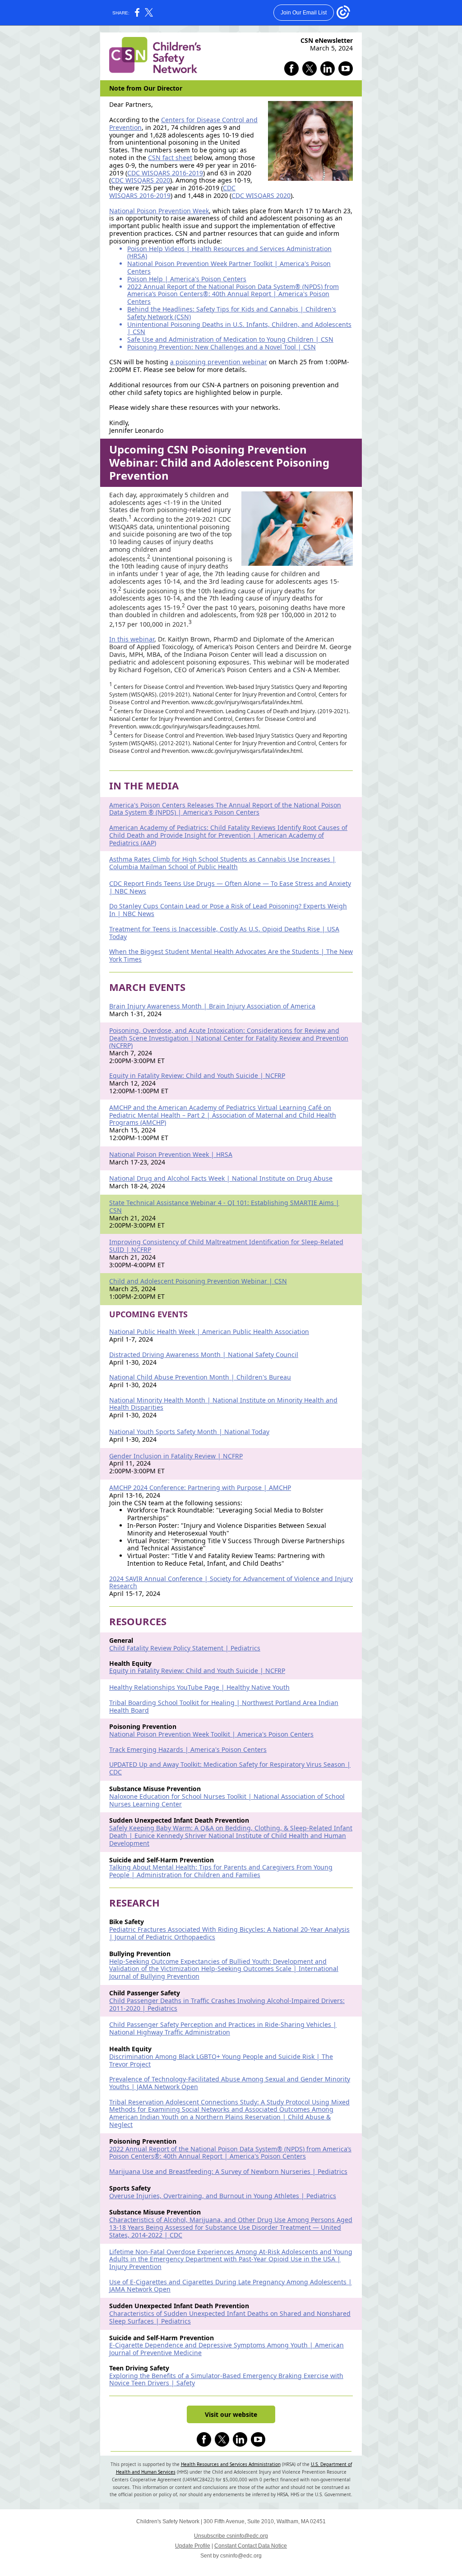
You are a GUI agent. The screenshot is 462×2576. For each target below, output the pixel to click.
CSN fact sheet (170, 158)
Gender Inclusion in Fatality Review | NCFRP (176, 1456)
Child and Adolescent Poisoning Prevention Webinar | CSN (198, 1281)
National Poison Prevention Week (159, 211)
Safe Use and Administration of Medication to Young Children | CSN (230, 339)
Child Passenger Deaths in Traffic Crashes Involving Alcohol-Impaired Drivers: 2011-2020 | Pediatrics (227, 2004)
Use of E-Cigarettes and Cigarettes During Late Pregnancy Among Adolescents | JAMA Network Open (231, 2286)
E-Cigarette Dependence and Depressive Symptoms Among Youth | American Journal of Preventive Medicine (226, 2349)
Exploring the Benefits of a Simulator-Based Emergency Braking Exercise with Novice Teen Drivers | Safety (226, 2379)
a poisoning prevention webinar (219, 362)
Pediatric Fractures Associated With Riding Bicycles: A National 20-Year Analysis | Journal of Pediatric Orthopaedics (229, 1933)
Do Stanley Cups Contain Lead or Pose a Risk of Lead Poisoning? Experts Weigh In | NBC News (228, 910)
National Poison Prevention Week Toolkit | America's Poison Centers (211, 1734)
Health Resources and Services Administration (231, 2464)
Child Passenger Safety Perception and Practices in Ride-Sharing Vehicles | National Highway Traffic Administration (223, 2028)
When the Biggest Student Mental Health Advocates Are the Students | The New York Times (231, 955)
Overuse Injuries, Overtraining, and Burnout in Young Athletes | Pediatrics (223, 2196)
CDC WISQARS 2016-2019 (165, 173)
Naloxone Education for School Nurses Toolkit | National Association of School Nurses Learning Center (227, 1800)
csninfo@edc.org (241, 2556)
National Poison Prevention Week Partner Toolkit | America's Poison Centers (229, 267)
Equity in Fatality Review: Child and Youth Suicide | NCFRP (197, 1075)
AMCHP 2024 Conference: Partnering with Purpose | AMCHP (200, 1487)
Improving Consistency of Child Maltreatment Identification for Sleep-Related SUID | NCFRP (226, 1246)
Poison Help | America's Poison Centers (187, 279)
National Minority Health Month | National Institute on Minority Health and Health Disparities (223, 1404)
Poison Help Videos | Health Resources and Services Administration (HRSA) (229, 252)
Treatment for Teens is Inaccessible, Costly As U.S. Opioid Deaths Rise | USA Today (224, 933)
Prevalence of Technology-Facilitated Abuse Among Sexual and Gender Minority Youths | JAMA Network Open (230, 2083)
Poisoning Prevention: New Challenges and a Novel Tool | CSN (222, 347)
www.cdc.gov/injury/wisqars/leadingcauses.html (199, 727)
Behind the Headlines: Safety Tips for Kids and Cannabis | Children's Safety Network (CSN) (232, 313)
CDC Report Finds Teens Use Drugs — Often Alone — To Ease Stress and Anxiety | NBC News (230, 887)
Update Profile (193, 2546)
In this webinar (132, 639)
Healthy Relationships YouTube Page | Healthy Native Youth (199, 1687)
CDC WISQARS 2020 (141, 180)
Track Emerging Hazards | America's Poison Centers (188, 1749)
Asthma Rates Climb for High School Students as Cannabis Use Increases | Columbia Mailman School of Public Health (222, 863)
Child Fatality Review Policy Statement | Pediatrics (185, 1648)
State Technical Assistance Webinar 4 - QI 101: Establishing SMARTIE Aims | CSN (224, 1206)
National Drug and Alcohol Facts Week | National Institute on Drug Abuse (221, 1178)
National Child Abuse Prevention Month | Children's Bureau (200, 1377)
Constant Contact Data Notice (251, 2546)
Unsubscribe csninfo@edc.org (231, 2536)
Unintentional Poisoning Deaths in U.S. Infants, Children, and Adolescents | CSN (239, 328)
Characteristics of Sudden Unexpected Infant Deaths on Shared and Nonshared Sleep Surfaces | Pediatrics (230, 2317)
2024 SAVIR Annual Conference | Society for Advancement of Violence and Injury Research (231, 1582)
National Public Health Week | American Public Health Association (209, 1332)
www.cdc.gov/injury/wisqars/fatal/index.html (247, 702)
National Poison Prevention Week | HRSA (171, 1154)
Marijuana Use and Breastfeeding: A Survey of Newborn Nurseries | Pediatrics (228, 2171)
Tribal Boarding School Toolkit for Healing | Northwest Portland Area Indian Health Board (224, 1706)
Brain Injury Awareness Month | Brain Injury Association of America (212, 1006)
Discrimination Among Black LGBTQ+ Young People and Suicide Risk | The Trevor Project (221, 2060)
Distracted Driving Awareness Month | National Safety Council (204, 1354)
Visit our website (231, 2414)
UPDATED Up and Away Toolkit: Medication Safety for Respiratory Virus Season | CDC (230, 1768)
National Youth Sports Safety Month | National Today (189, 1432)
